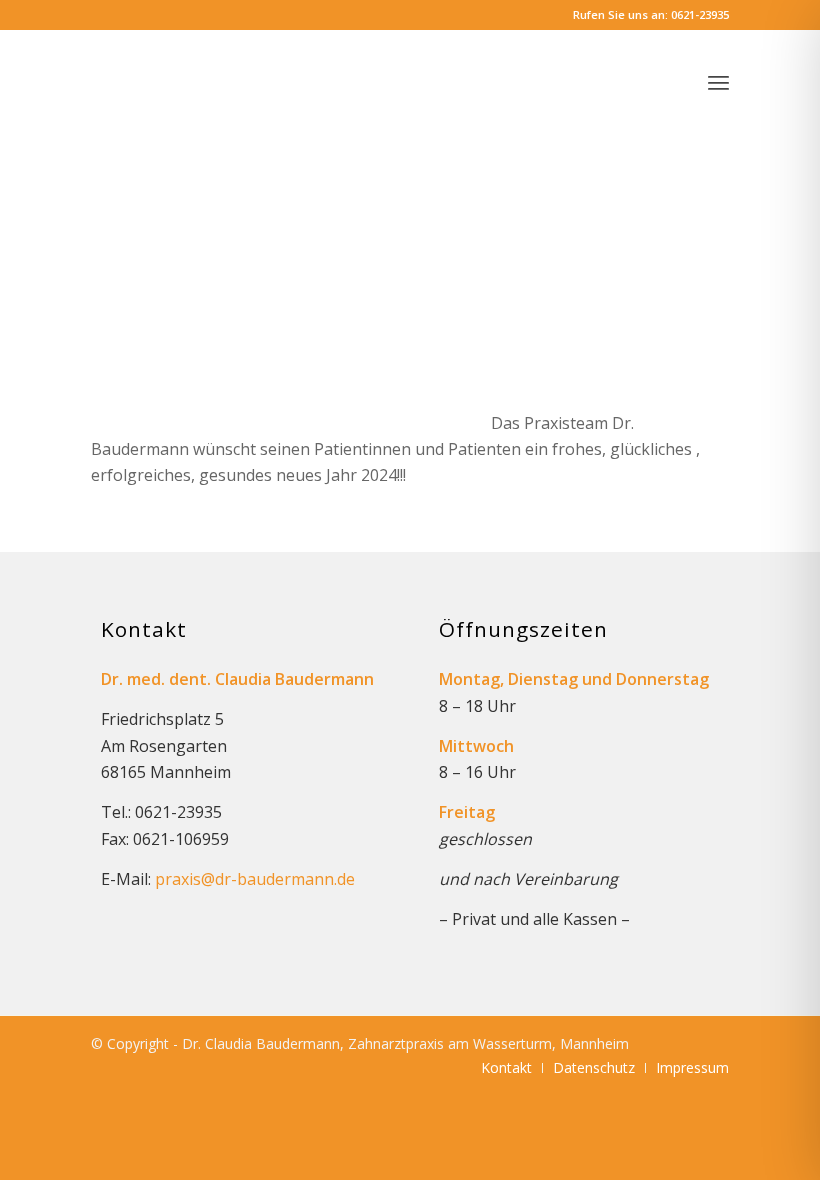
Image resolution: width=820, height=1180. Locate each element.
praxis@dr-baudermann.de (255, 879)
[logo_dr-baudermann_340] (241, 75)
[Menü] (718, 82)
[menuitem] (718, 82)
